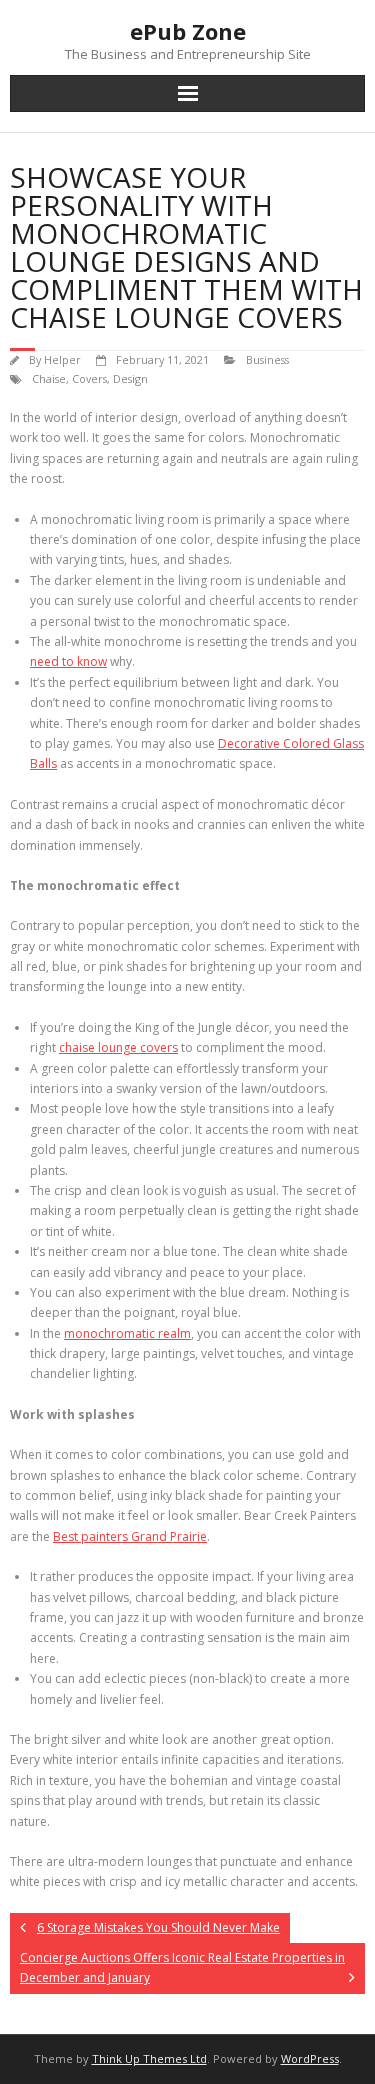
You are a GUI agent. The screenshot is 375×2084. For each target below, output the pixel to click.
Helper (62, 359)
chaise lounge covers (118, 1047)
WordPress (310, 2058)
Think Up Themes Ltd (149, 2058)
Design (130, 378)
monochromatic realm (127, 1333)
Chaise (49, 378)
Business (267, 359)
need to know (68, 661)
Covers (89, 378)
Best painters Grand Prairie (130, 1536)
